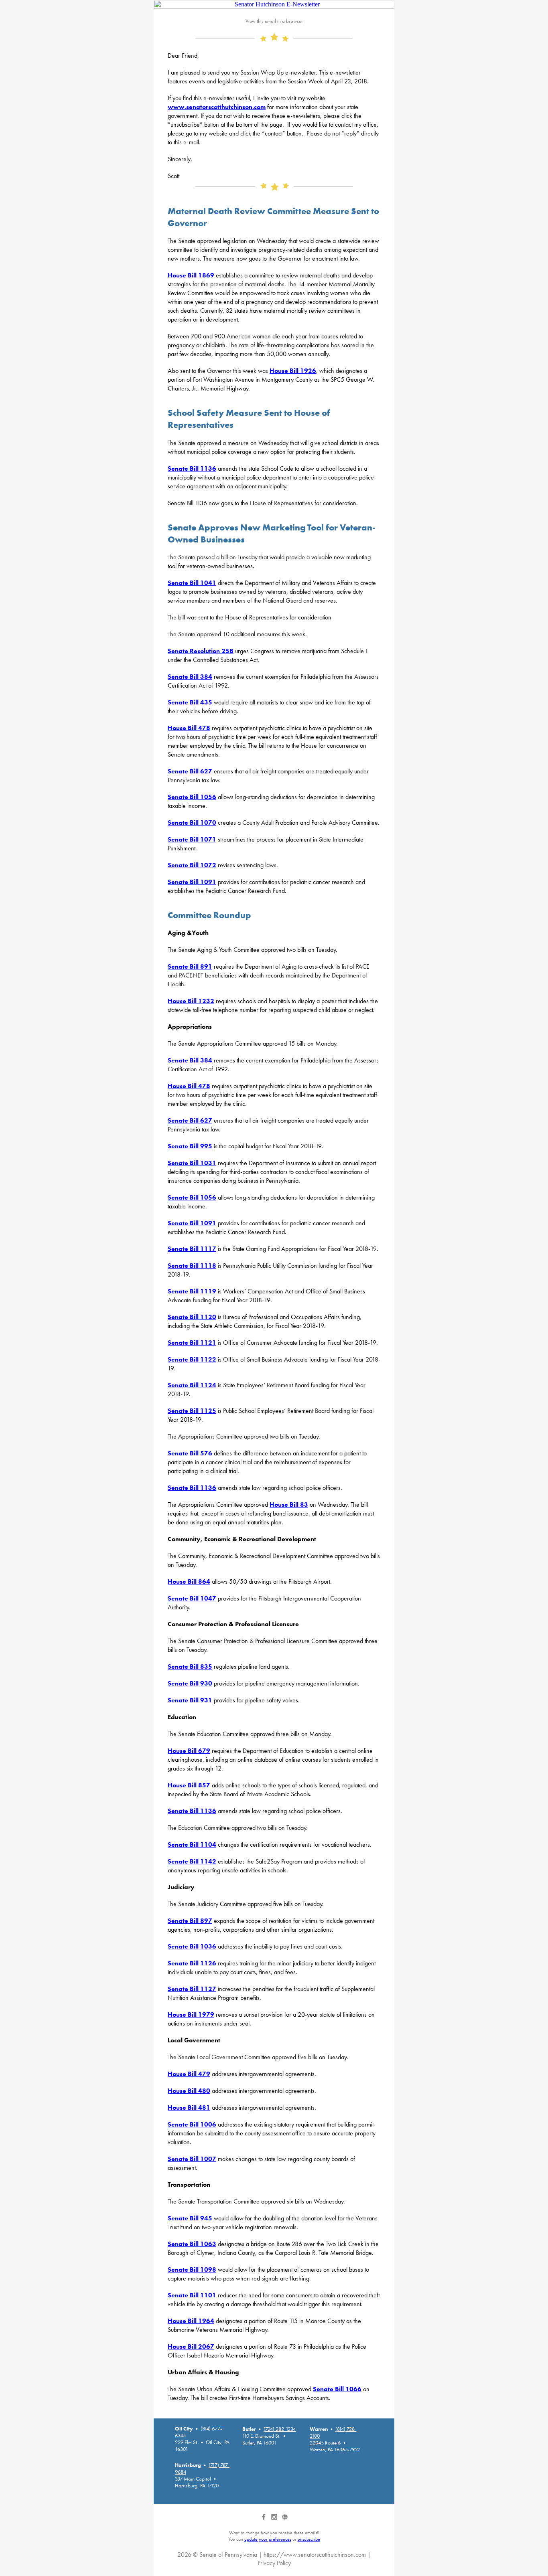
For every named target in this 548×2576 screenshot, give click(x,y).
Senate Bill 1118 (192, 1266)
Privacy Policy (274, 2563)
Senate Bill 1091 (192, 882)
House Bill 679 (189, 1751)
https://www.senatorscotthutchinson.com (315, 2555)
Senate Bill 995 (190, 1146)
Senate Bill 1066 (337, 2389)
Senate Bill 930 (190, 1683)
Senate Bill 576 (190, 1453)
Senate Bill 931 (190, 1700)
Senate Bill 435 (190, 702)
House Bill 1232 (191, 1001)
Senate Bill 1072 (192, 865)
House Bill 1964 (191, 2321)
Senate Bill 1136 (192, 468)
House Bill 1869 (191, 275)
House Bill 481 (189, 2108)
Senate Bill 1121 (192, 1343)
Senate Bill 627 (190, 771)
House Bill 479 (189, 2074)
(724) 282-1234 (280, 2429)
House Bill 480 (189, 2091)
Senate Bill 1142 (192, 1861)
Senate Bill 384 (190, 677)
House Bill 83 (289, 1505)
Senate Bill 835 (190, 1666)
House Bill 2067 (191, 2346)
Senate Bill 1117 (192, 1249)
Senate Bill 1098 (192, 2269)
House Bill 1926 (293, 371)
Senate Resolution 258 (201, 651)
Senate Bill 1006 (192, 2124)
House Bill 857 (189, 1785)
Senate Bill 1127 (192, 1989)
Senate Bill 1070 (192, 823)
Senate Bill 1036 (192, 1946)
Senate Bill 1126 (192, 1963)
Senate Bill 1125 (192, 1411)
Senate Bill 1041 (192, 583)
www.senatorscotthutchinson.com (217, 107)
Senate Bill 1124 (192, 1385)
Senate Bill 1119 (192, 1291)
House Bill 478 (189, 728)
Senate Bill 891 (190, 966)
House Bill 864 (189, 1581)
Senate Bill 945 (190, 2218)
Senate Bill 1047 (192, 1598)
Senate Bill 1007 (192, 2159)
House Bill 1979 (191, 2014)
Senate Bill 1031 (192, 1163)
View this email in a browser (274, 21)
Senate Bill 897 (190, 1921)
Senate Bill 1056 (192, 797)
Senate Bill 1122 (192, 1359)
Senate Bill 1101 (192, 2295)
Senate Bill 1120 (192, 1317)
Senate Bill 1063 (192, 2244)
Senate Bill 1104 (192, 1844)
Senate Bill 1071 (192, 839)
